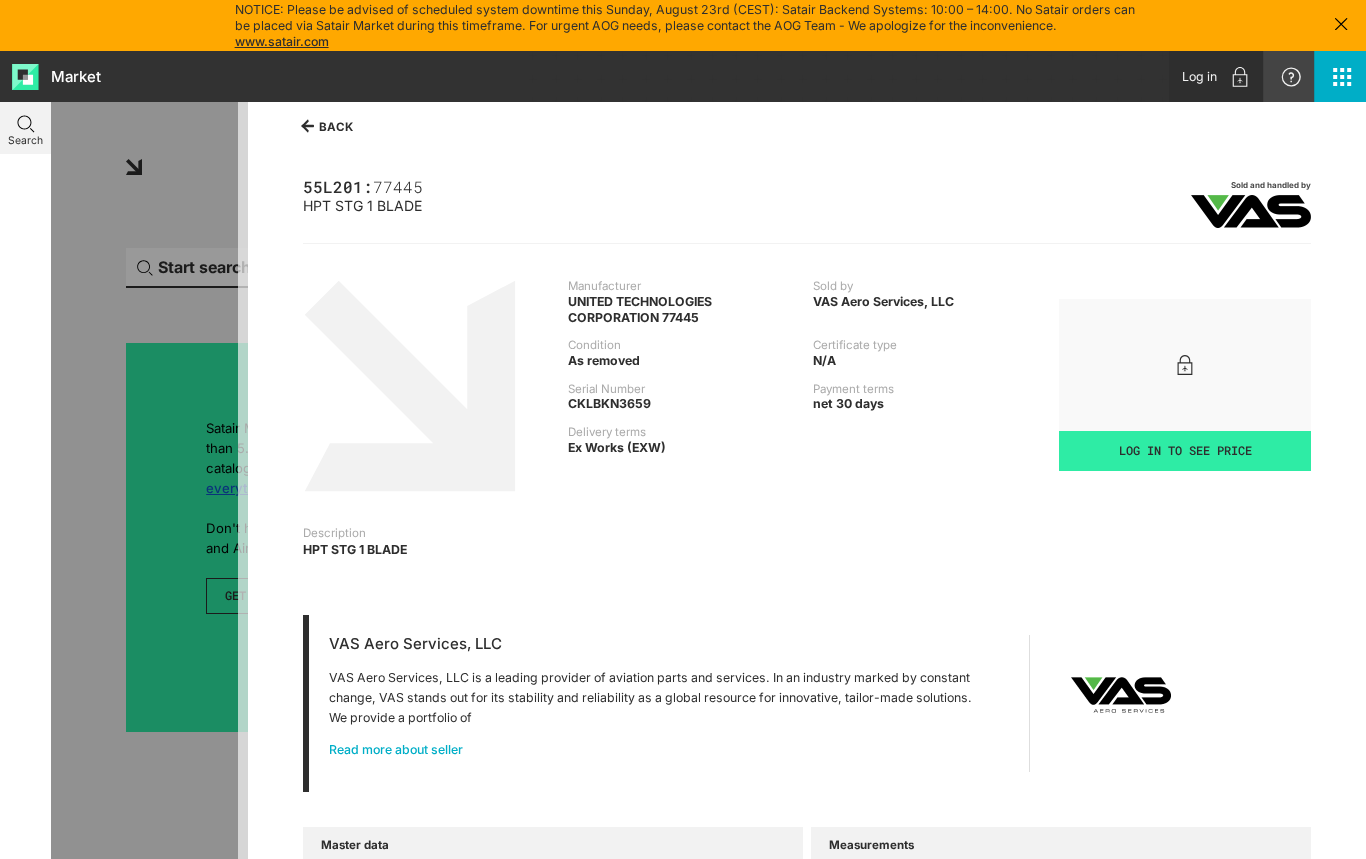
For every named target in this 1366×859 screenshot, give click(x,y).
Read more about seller (396, 749)
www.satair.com (282, 41)
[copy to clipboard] (430, 185)
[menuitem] (1216, 76)
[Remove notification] (1341, 25)
